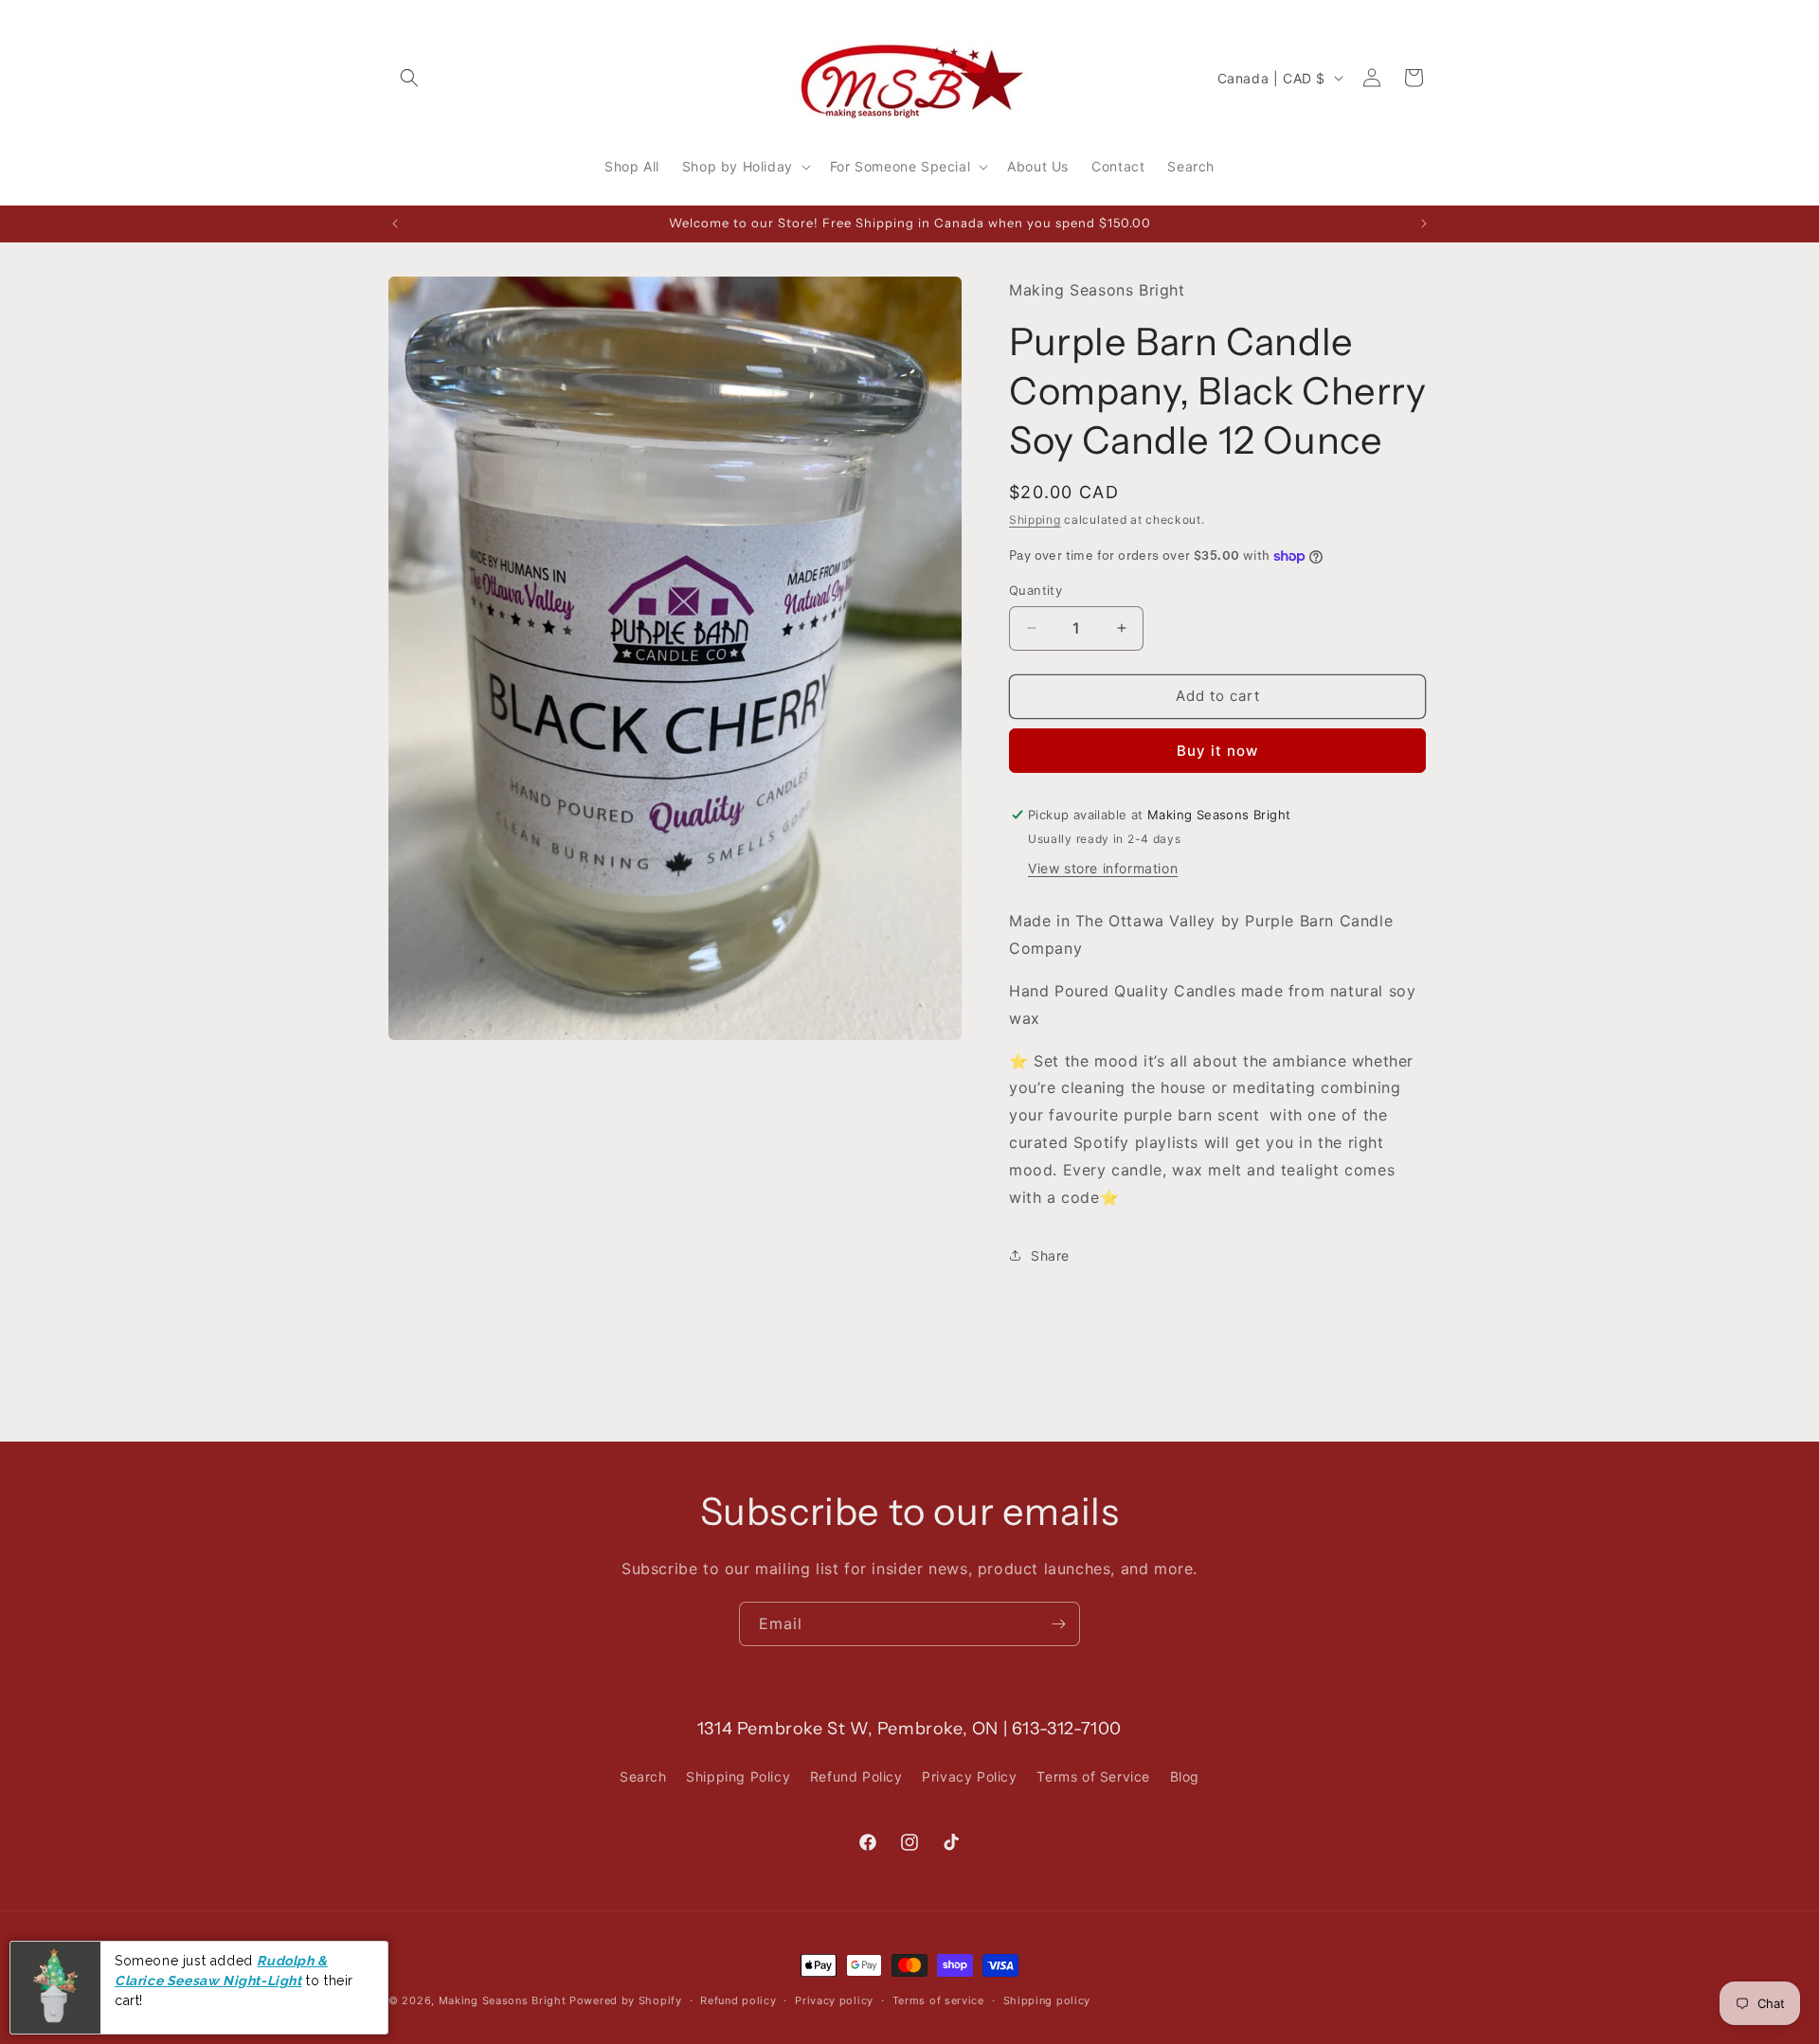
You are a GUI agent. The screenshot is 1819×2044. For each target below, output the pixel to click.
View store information (1103, 868)
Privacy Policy (969, 1776)
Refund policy (738, 2000)
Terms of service (938, 2000)
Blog (1185, 1776)
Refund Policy (856, 1776)
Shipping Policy (738, 1776)
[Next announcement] (1424, 224)
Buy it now (1217, 751)
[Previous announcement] (395, 224)
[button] (409, 78)
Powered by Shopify (626, 2000)
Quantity (1036, 590)
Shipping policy (1047, 2000)
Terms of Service (1093, 1776)
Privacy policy (834, 2000)
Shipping (1035, 520)
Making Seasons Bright (504, 2000)
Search (643, 1776)
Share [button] (1050, 1255)
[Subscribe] (1058, 1624)
